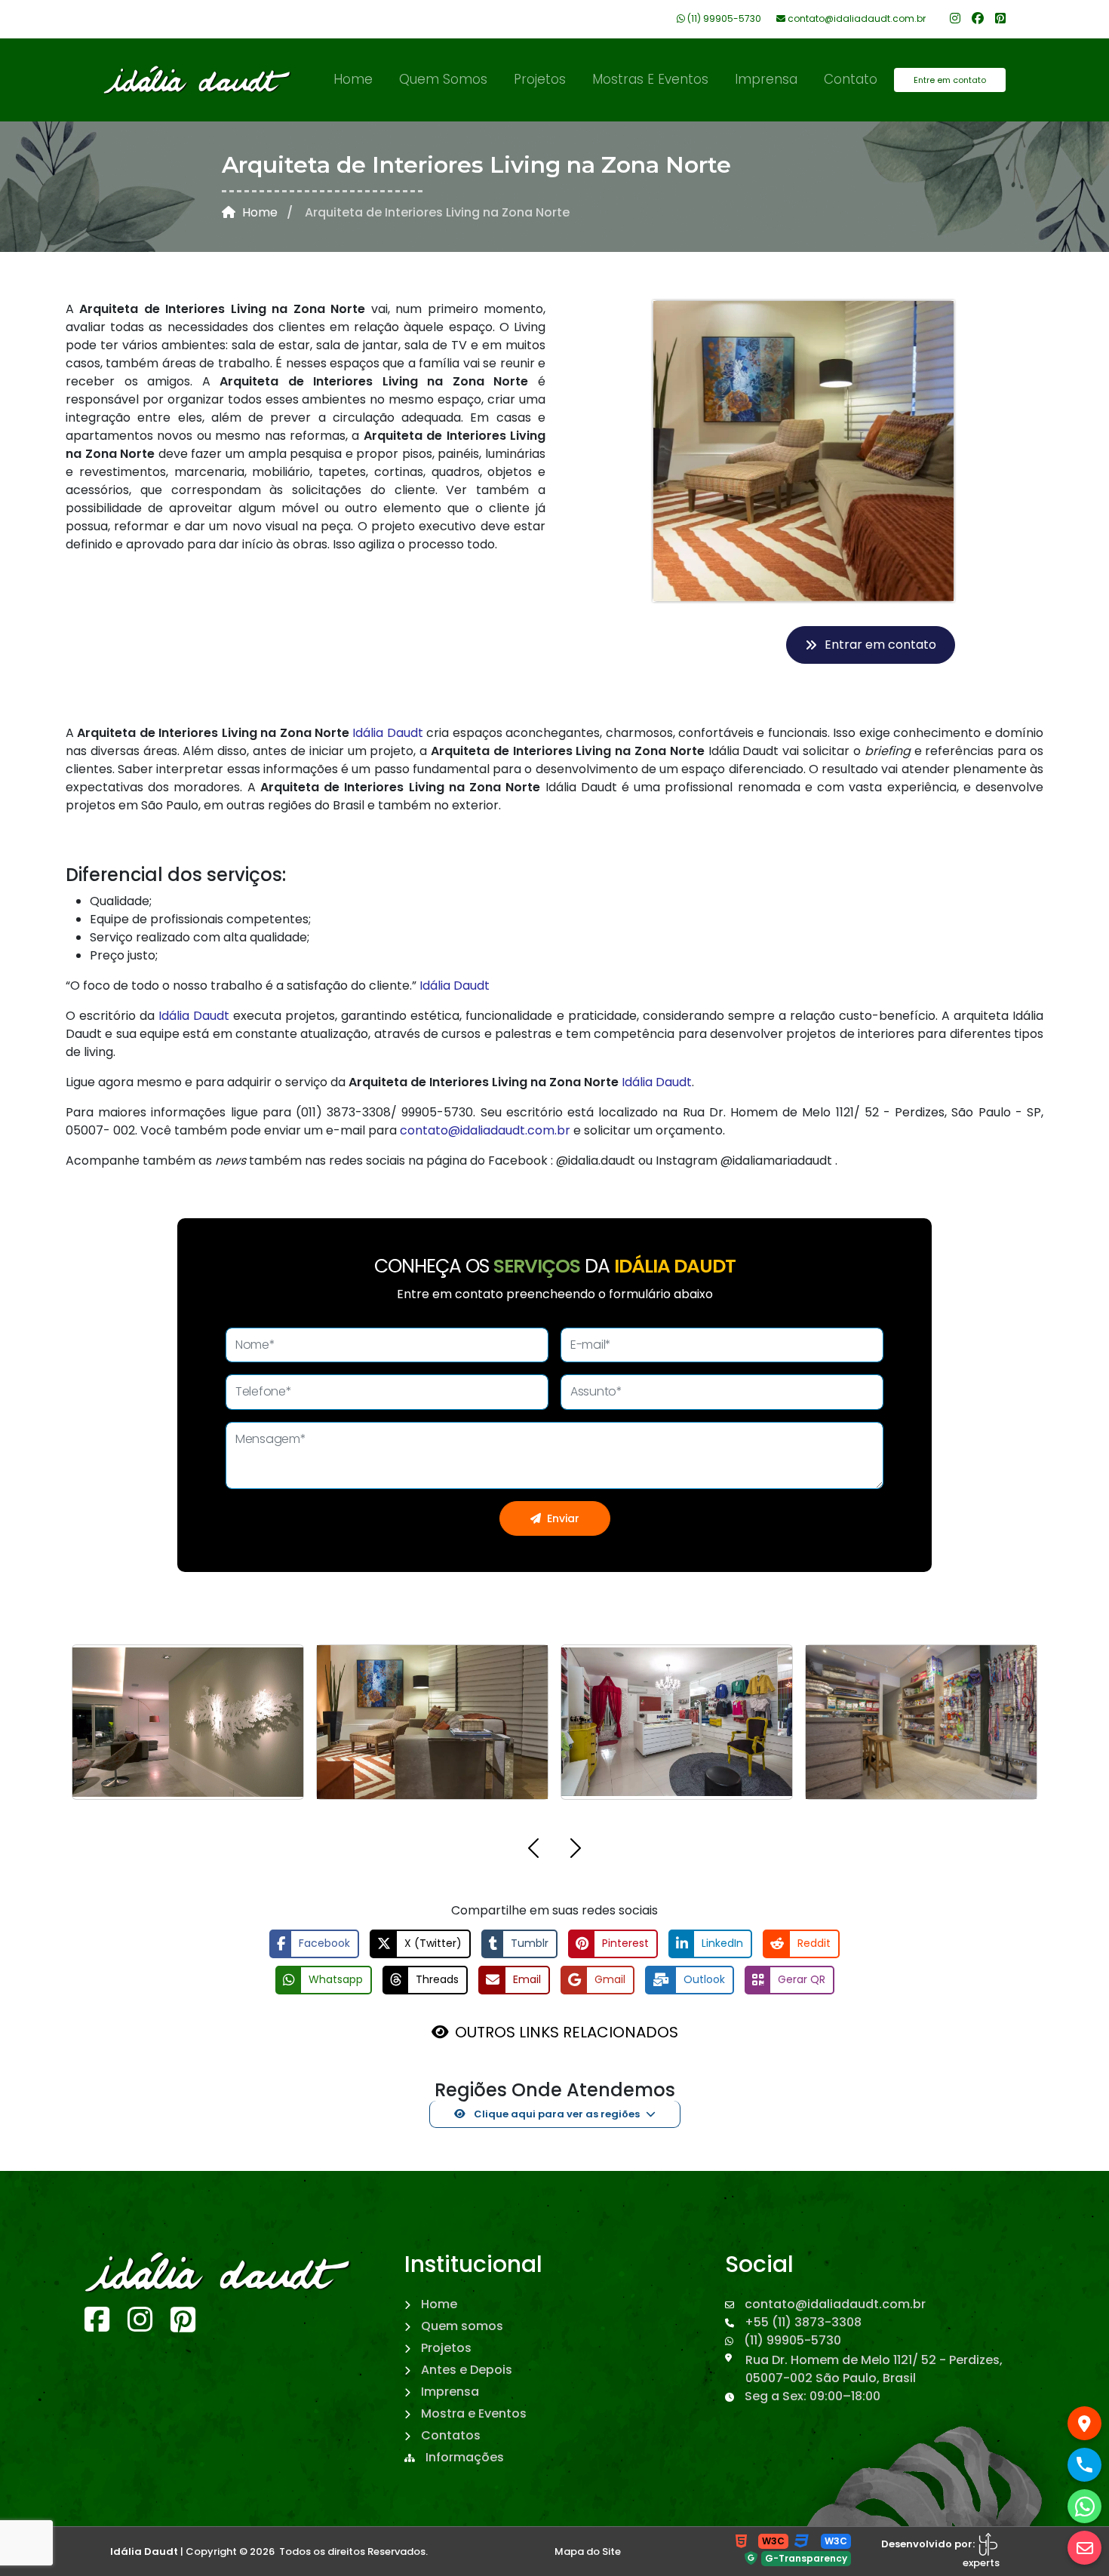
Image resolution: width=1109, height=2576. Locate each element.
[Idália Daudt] (198, 80)
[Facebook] (978, 18)
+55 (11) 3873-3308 (802, 2399)
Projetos (540, 79)
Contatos (449, 2512)
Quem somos (443, 79)
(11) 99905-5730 (723, 18)
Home (353, 79)
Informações (463, 2534)
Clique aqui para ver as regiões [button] (556, 2191)
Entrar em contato (880, 645)
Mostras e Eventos (650, 79)
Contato (851, 79)
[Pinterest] (1000, 18)
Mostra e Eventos (472, 2490)
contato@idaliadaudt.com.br (856, 18)
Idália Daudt (387, 733)
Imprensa (766, 79)
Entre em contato (950, 80)
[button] (533, 1928)
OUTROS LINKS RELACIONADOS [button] (567, 2109)
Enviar (563, 1518)
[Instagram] (955, 18)
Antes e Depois (465, 2447)
